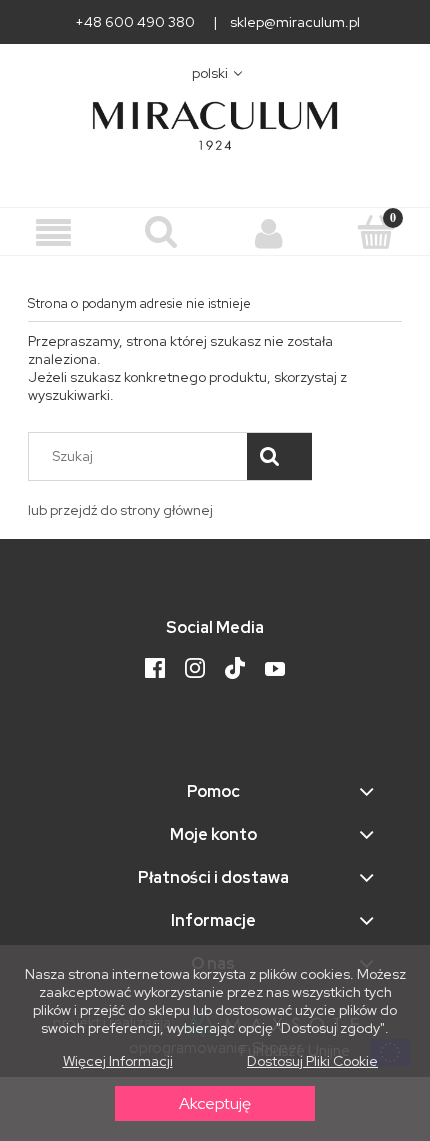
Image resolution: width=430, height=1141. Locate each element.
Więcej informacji (118, 1061)
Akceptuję (215, 1103)
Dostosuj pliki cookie (312, 1061)
